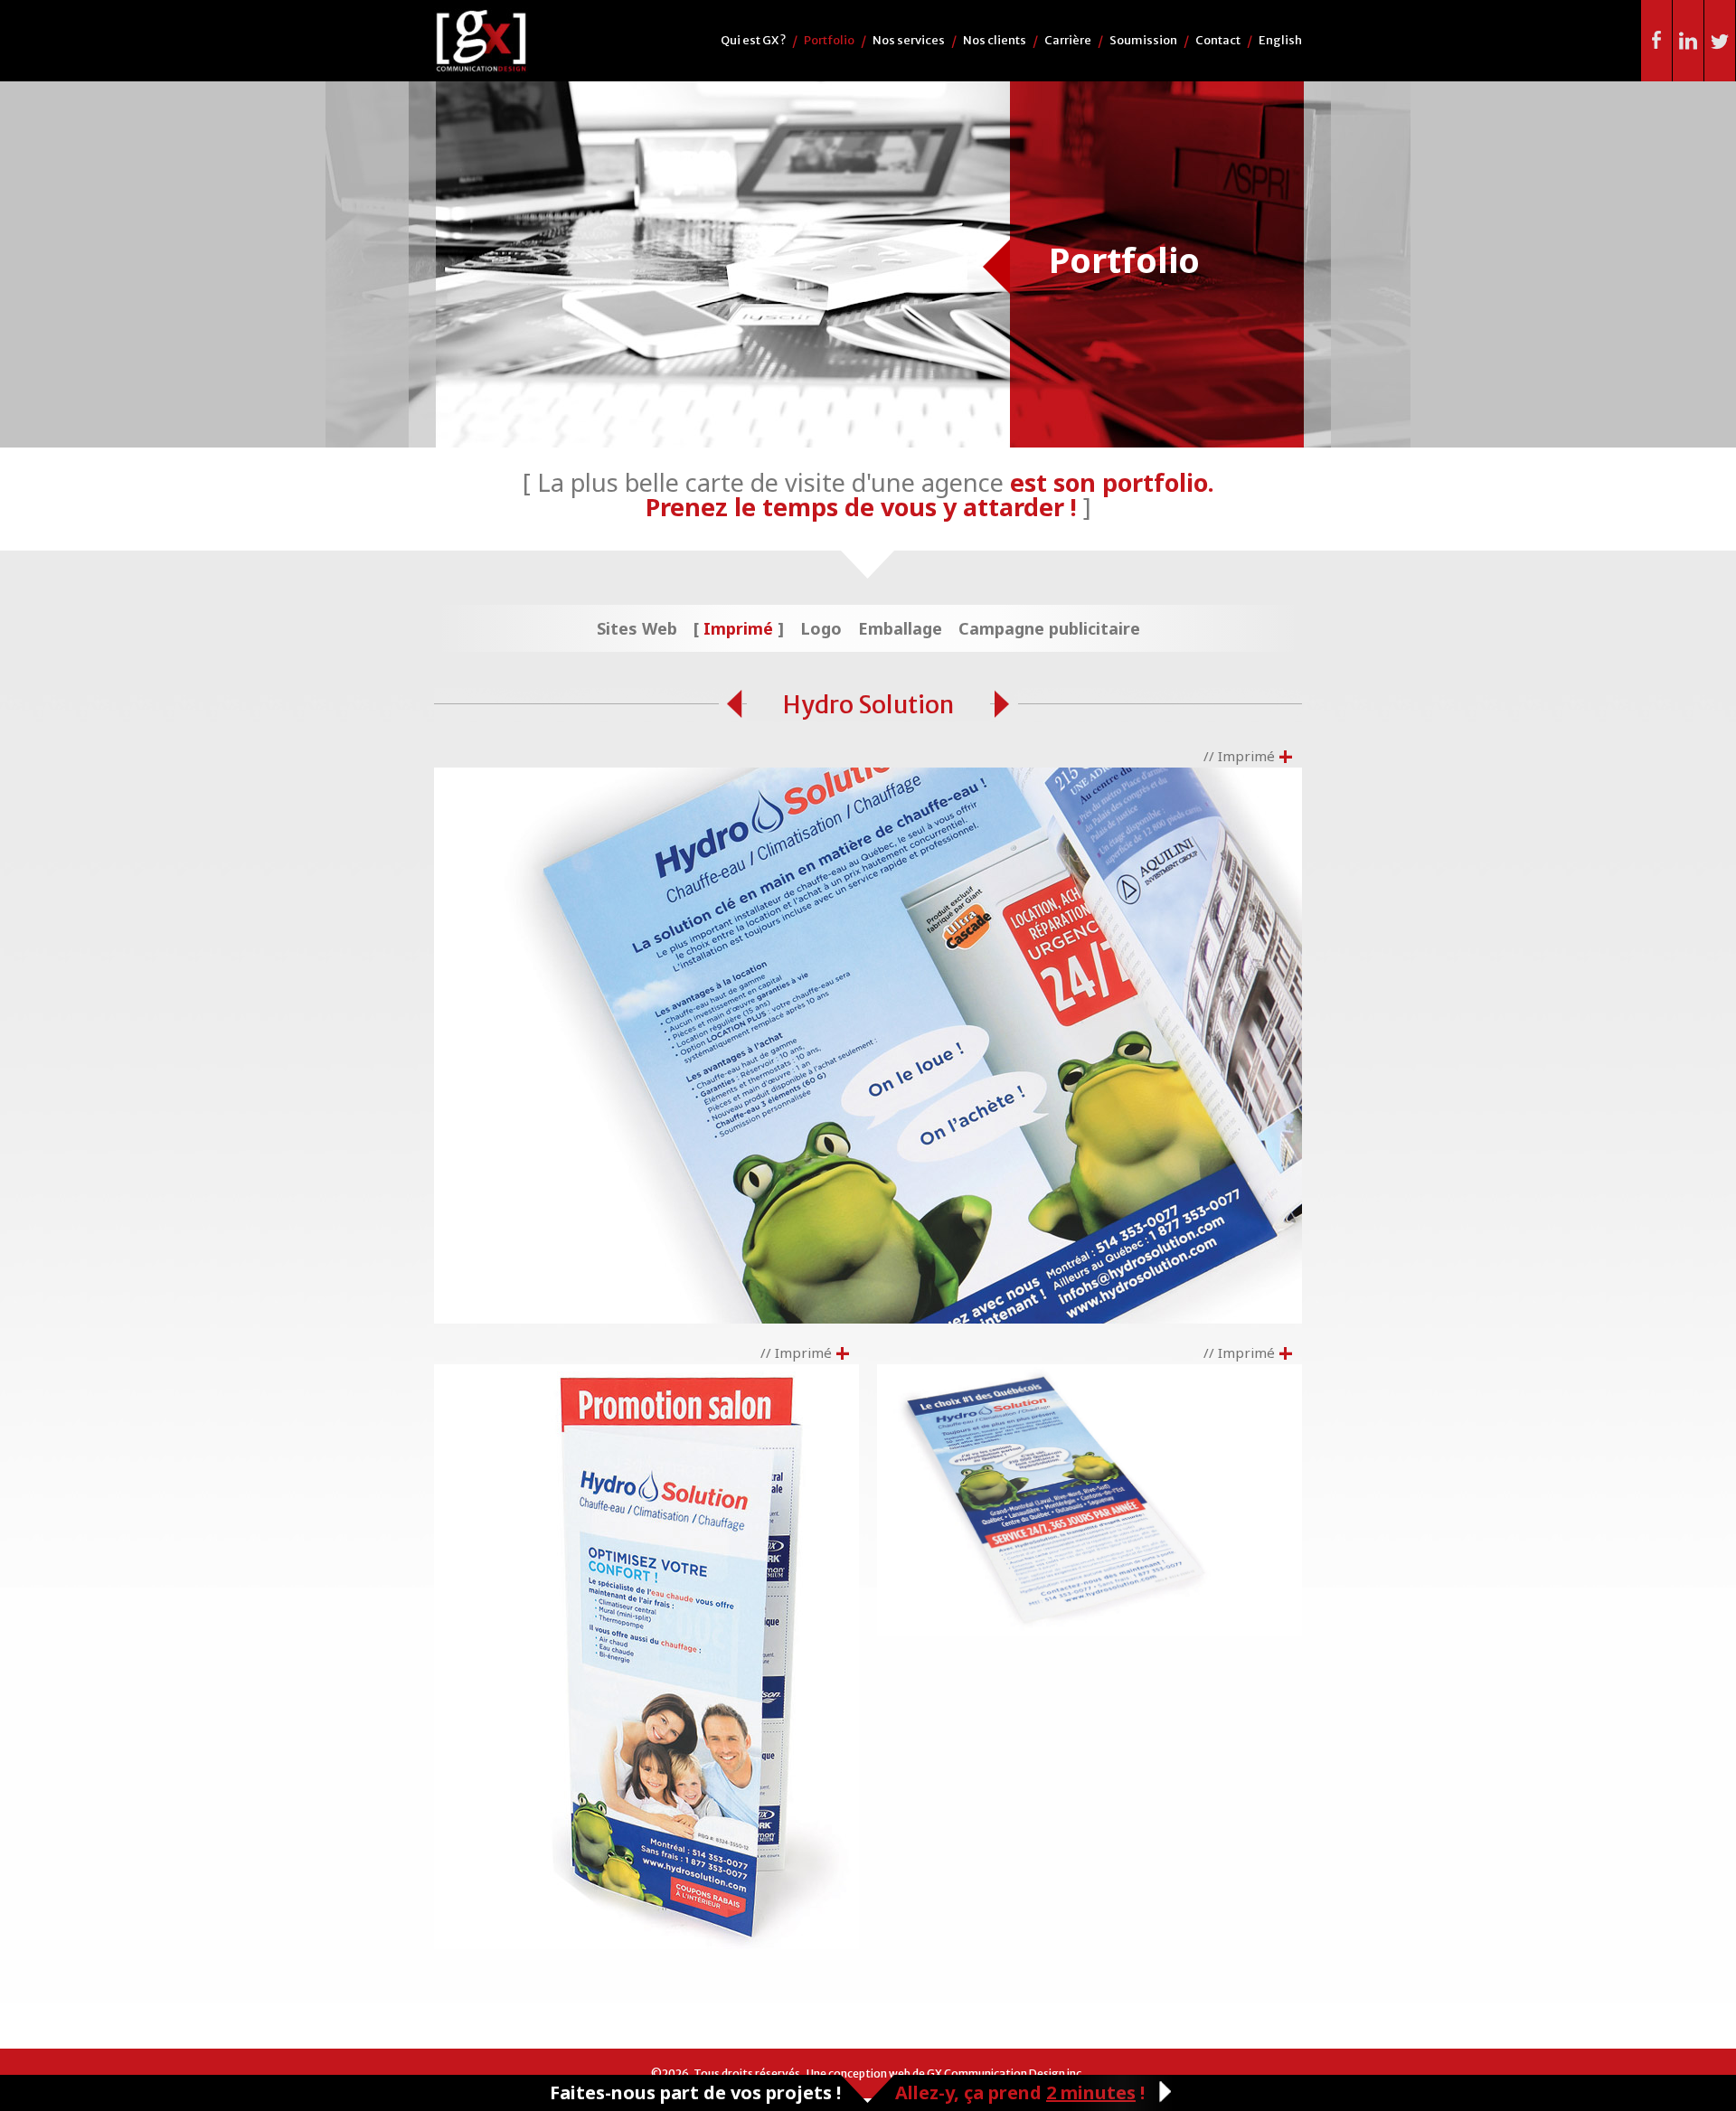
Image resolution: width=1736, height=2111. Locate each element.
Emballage (900, 628)
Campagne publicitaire (1049, 628)
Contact (1218, 40)
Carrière (1068, 40)
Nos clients (995, 40)
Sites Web (637, 628)
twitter (1720, 41)
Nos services (909, 40)
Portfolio (829, 40)
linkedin (1689, 41)
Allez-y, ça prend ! (1020, 2092)
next (1006, 705)
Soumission (1143, 40)
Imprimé (738, 628)
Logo (821, 628)
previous (731, 705)
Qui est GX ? (753, 40)
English (1280, 40)
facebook (1657, 41)
